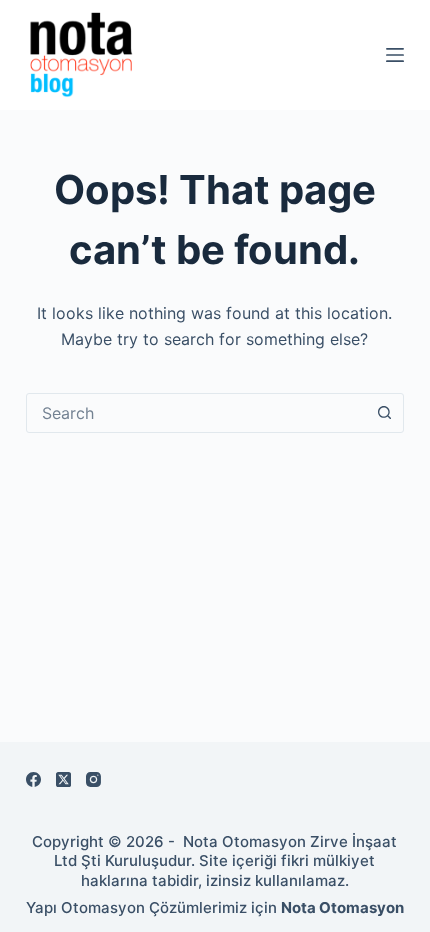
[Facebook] (33, 779)
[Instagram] (93, 779)
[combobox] (196, 413)
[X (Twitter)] (63, 779)
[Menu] (395, 55)
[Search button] (384, 413)
